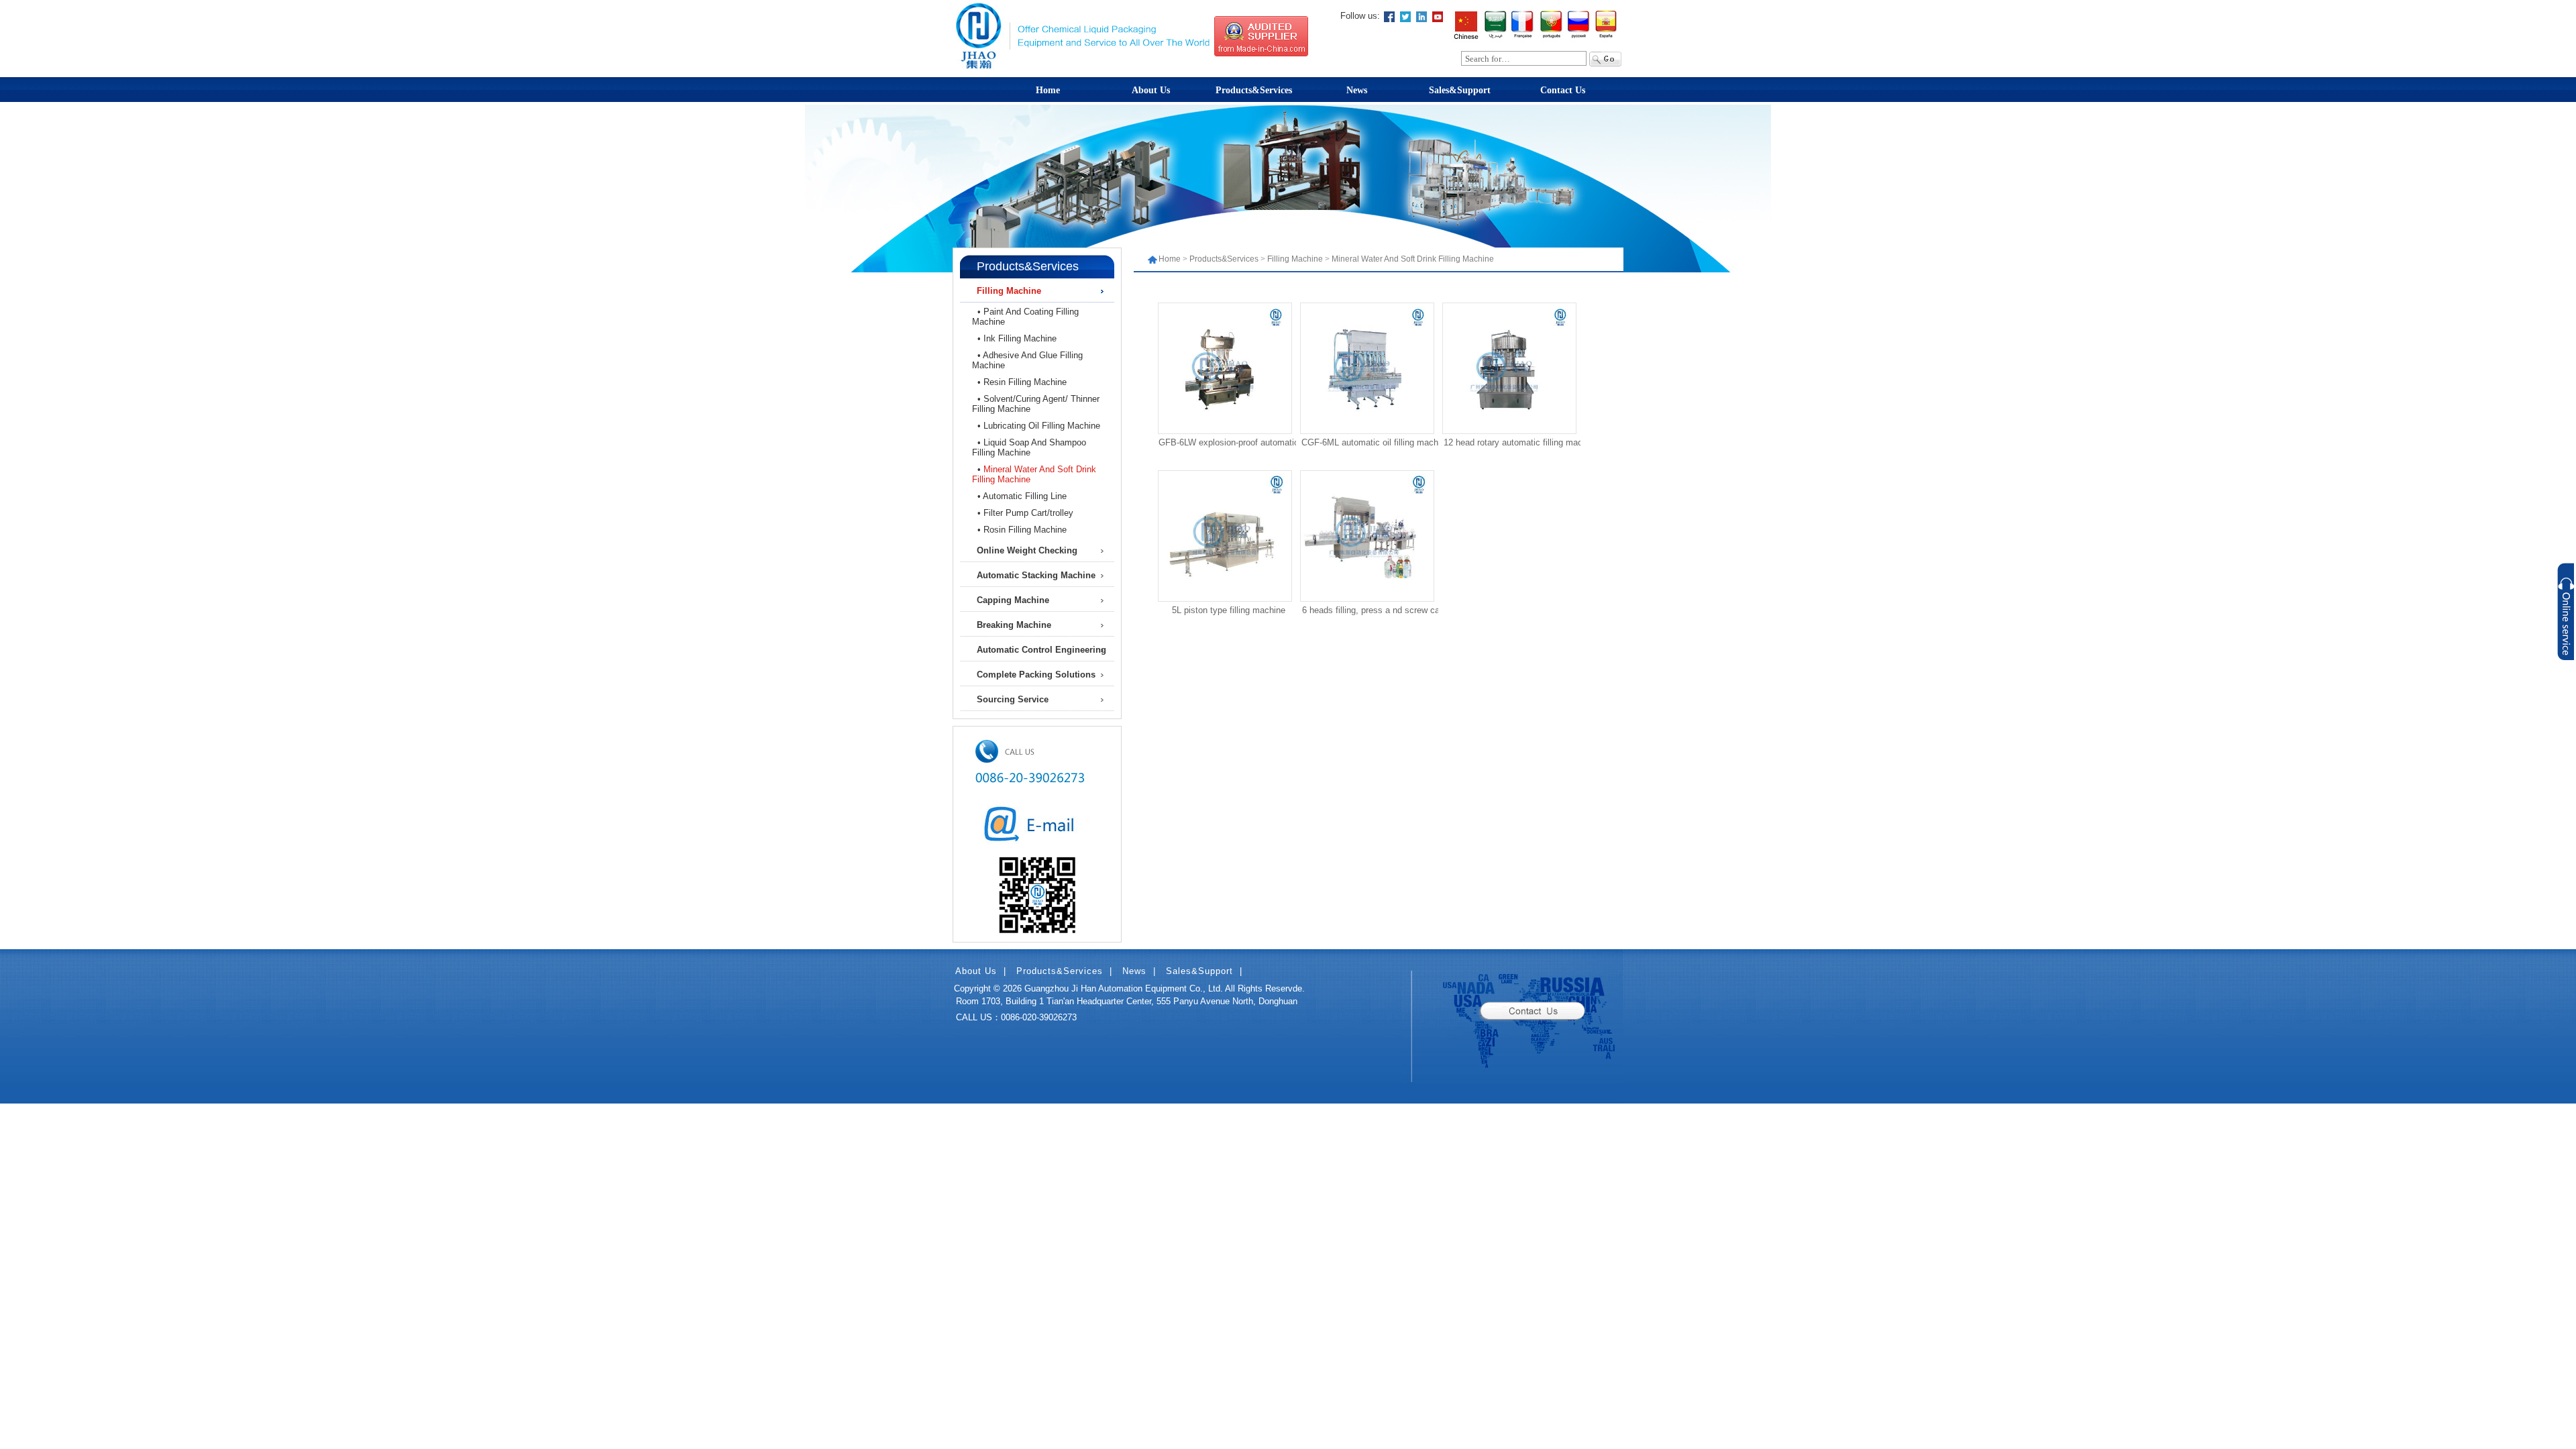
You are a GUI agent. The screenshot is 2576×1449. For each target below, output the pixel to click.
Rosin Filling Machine (1025, 530)
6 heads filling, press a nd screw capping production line (1371, 612)
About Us (1151, 90)
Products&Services (1254, 90)
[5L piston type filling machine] (1222, 595)
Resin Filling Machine (1025, 382)
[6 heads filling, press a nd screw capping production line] (1364, 595)
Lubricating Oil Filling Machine (1042, 426)
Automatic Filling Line (1025, 496)
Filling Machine (1295, 259)
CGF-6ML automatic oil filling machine (1371, 444)
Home (1048, 90)
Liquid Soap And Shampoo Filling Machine (1029, 447)
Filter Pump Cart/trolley (1028, 513)
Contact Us (1563, 90)
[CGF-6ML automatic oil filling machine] (1364, 427)
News (1357, 90)
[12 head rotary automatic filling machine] (1506, 427)
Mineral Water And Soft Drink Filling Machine (1413, 259)
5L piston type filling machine (1229, 610)
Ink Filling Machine (1020, 338)
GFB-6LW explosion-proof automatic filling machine (1229, 444)
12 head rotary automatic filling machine (1513, 444)
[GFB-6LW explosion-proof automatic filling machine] (1222, 427)
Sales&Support (1460, 90)
